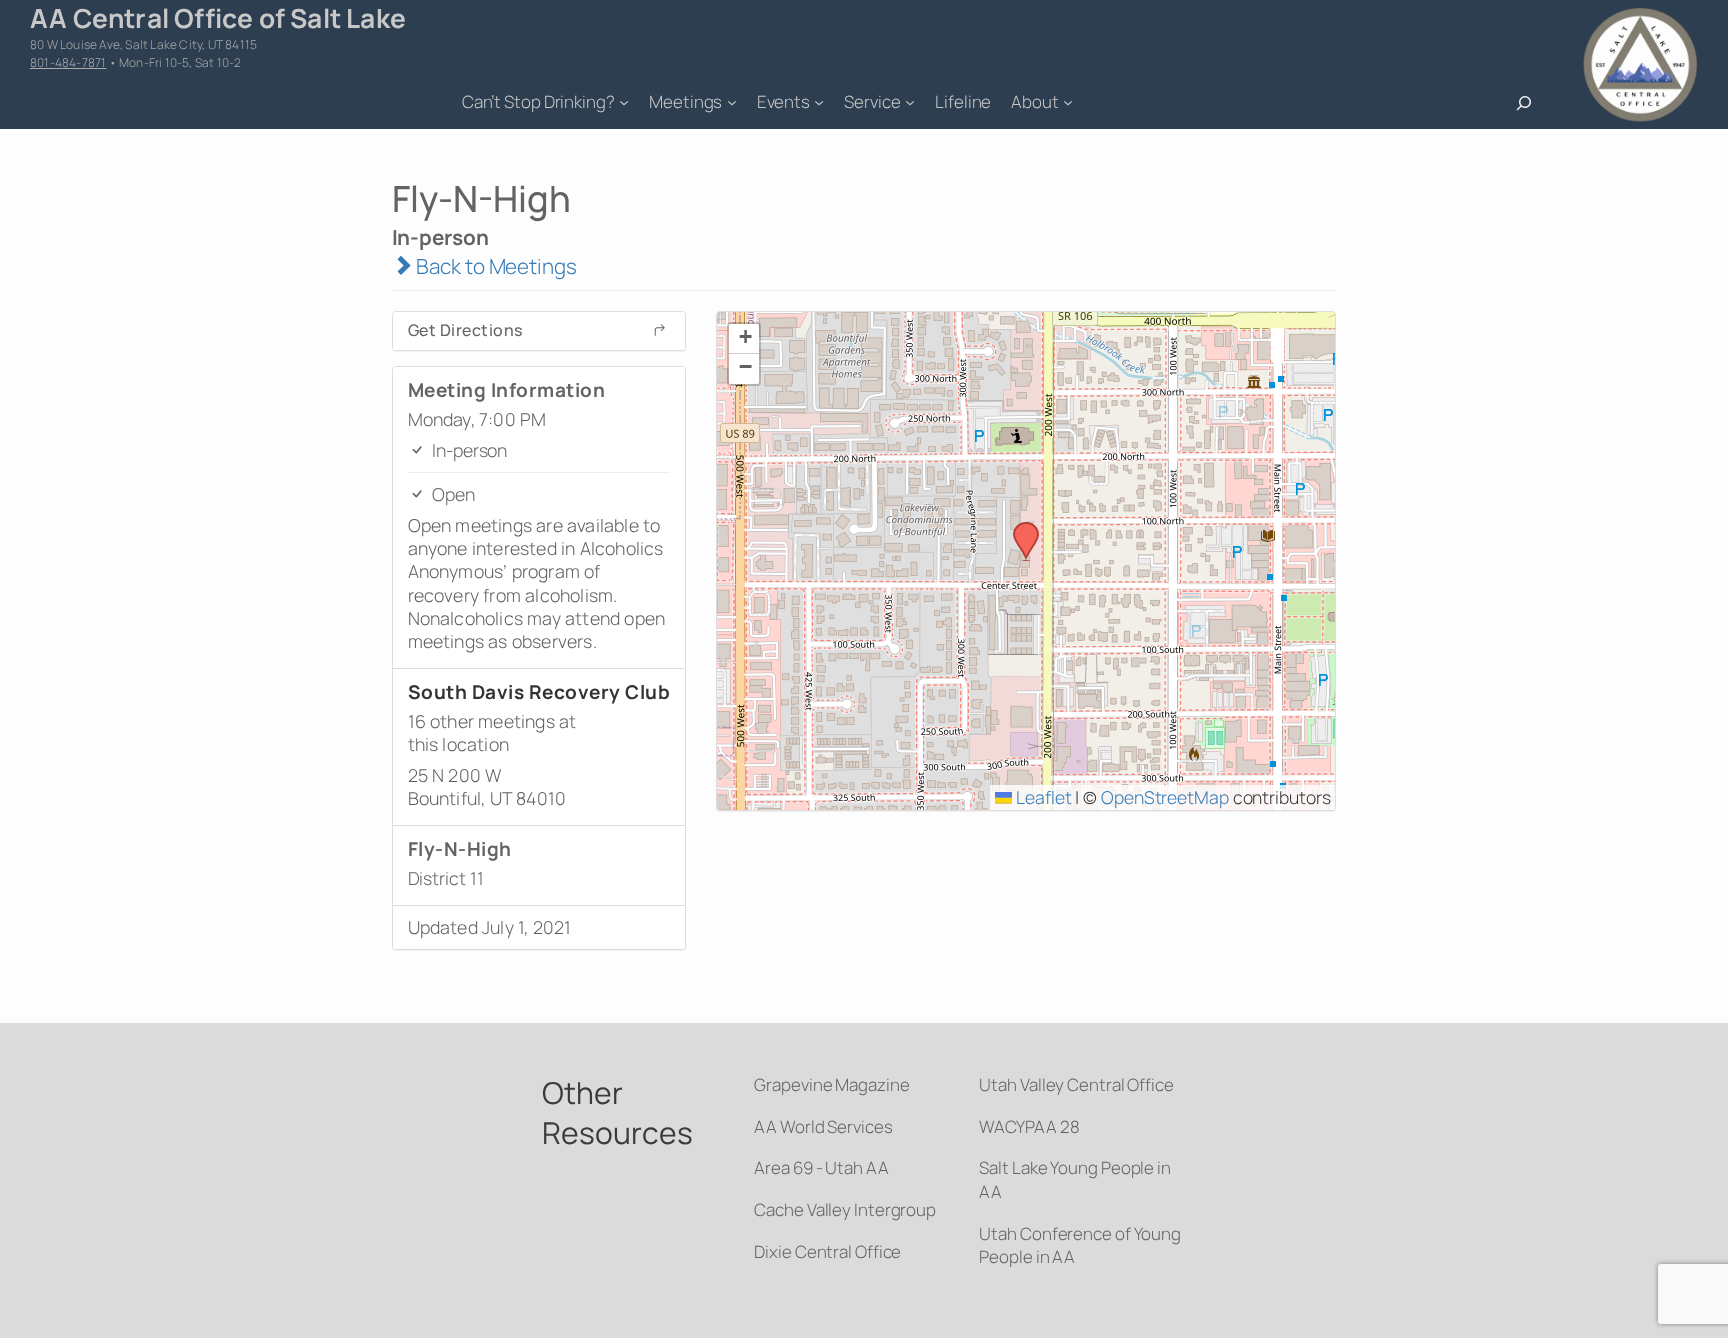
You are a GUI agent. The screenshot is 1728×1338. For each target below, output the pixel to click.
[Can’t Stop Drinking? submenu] (624, 102)
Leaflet (1041, 797)
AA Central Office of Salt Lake (218, 18)
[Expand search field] (1524, 103)
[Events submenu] (819, 102)
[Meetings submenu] (732, 102)
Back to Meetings (494, 266)
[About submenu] (1068, 102)
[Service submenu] (910, 102)
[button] (1019, 528)
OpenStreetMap (1165, 797)
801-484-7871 (68, 62)
